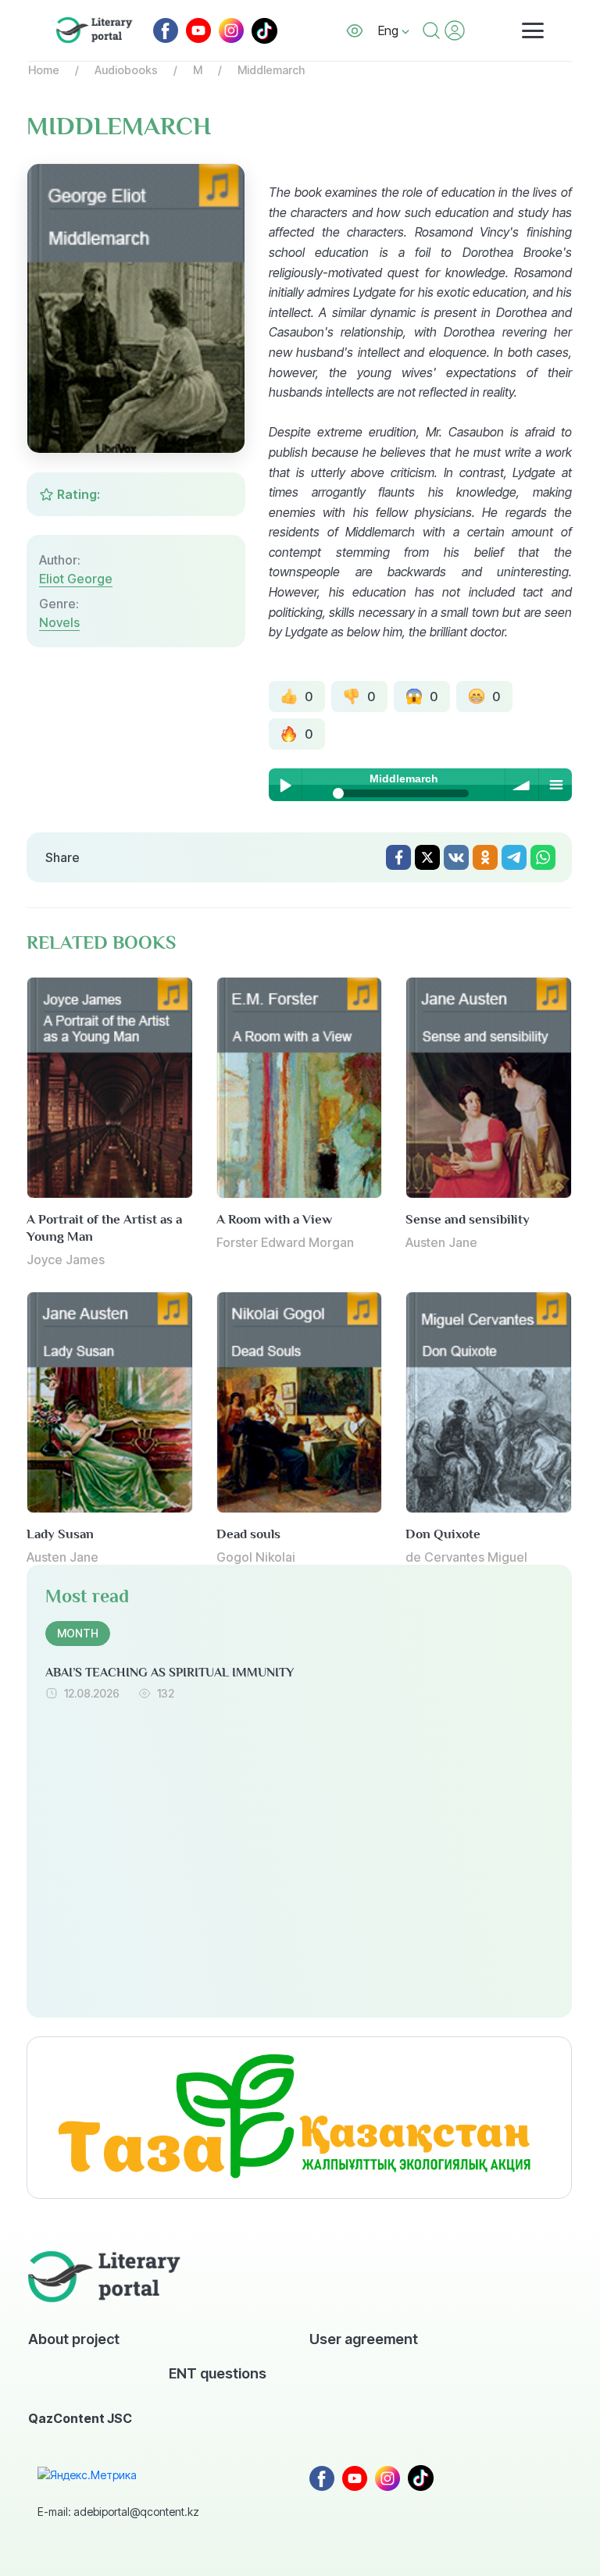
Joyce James (66, 1259)
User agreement (364, 2339)
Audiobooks (126, 70)
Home (44, 70)
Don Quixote (443, 1534)
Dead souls (248, 1534)
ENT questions (218, 2373)
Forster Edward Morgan (285, 1242)
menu (555, 785)
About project (74, 2339)
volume (522, 785)
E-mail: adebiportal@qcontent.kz (118, 2512)
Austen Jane (441, 1242)
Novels (59, 622)
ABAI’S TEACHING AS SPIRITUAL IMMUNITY (170, 1673)
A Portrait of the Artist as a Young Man (104, 1228)
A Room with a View (274, 1219)
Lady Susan (60, 1534)
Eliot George (76, 579)
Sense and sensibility (468, 1219)
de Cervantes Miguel (466, 1557)
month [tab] (78, 1633)
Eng (390, 30)
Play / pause (285, 785)
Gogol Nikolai (256, 1557)
